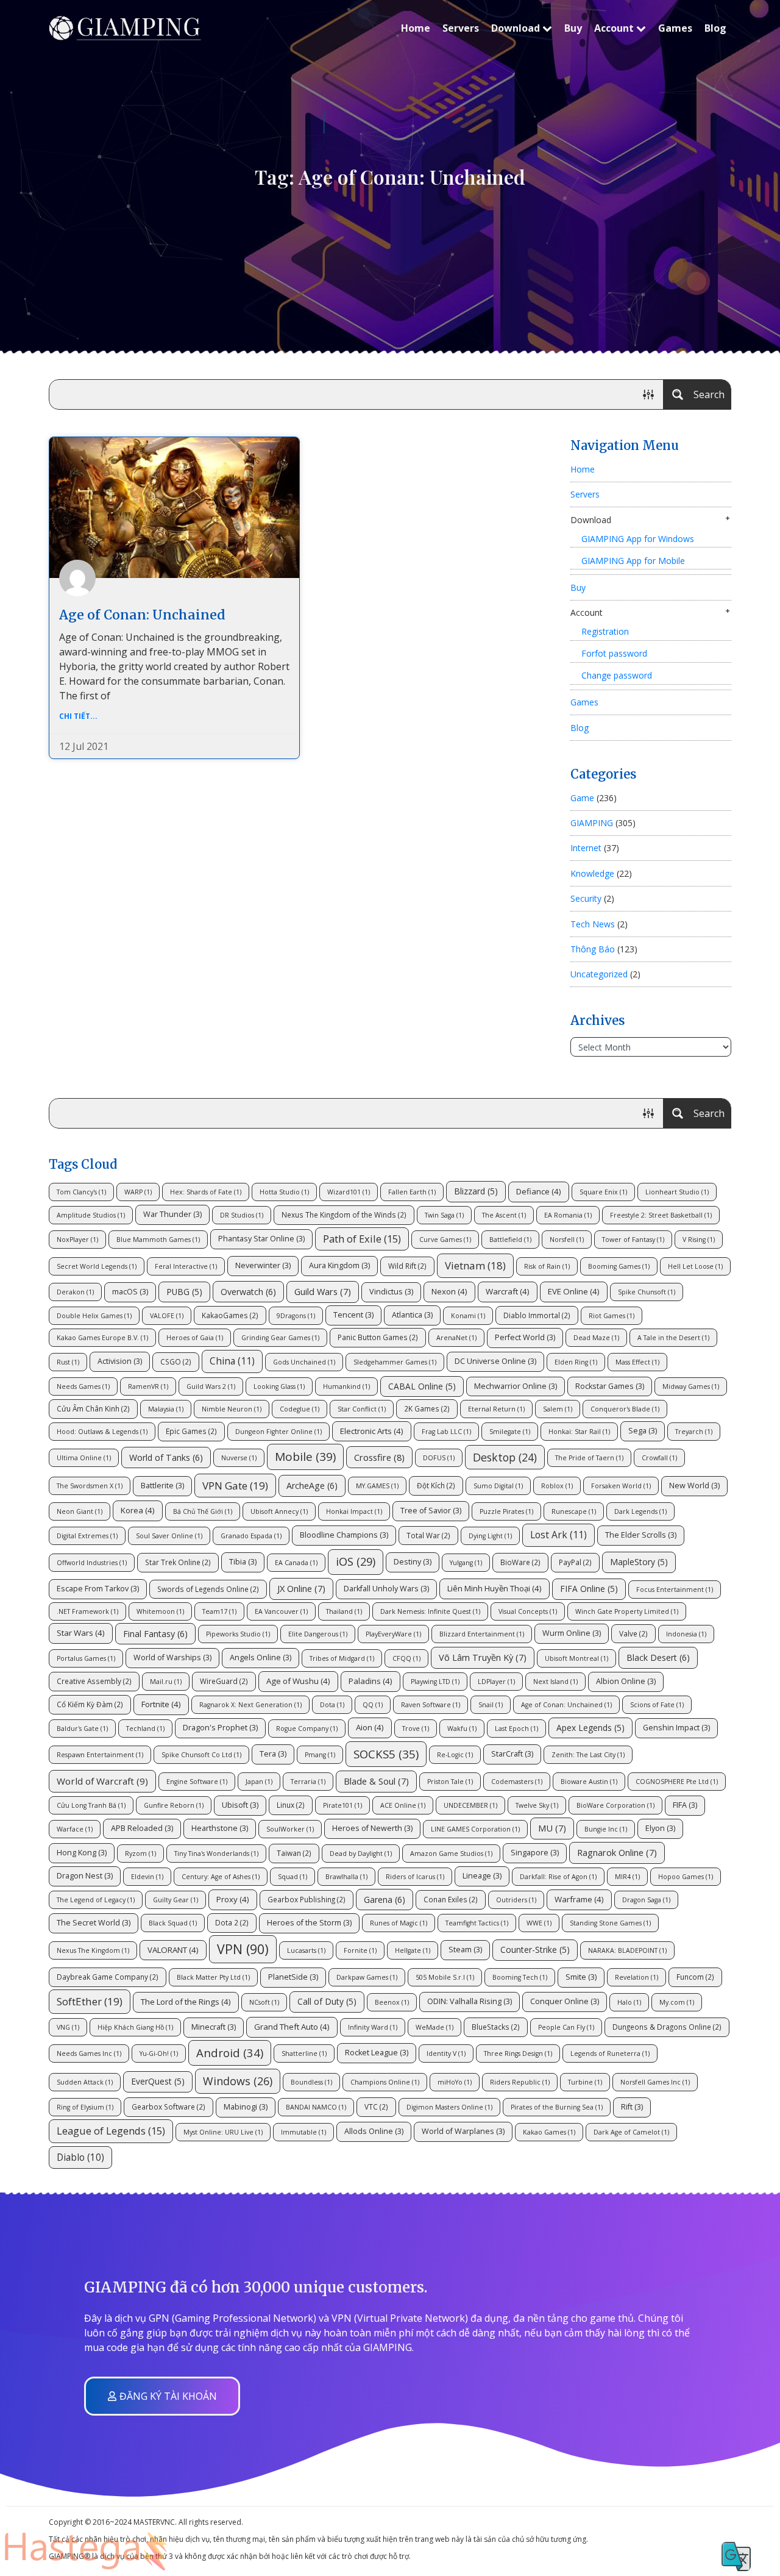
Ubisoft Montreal (576, 1658)
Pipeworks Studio (238, 1634)
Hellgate (413, 1950)
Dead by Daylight (361, 1854)
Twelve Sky (537, 1805)
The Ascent (504, 1215)
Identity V (446, 2053)
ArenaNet (456, 1338)
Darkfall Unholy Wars (386, 1589)
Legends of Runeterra (610, 2053)
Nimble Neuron (232, 1409)
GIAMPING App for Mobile (633, 561)
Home (416, 28)
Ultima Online (84, 1458)
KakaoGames (230, 1315)
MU (552, 1828)
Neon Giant (80, 1511)
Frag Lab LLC (446, 1432)
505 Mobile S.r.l (445, 1977)
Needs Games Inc (89, 2053)
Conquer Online (565, 2001)
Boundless (311, 2082)
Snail (491, 1705)
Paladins (370, 1681)
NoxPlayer (77, 1240)
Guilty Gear (175, 1900)
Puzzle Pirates (506, 1511)
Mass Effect (637, 1362)
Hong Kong (82, 1853)
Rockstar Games (610, 1386)
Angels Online (261, 1657)
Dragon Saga (646, 1900)
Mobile (305, 1457)
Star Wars (81, 1633)
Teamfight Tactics (477, 1923)
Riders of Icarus (415, 1877)
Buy (573, 28)
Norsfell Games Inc (655, 2082)
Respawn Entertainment (100, 1755)
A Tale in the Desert (673, 1338)
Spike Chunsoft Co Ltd (201, 1755)
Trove (416, 1729)
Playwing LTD (435, 1682)
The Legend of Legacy (96, 1900)
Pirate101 (342, 1805)
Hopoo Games (686, 1877)
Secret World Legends (97, 1266)
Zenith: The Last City (588, 1755)
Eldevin (147, 1877)
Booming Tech (520, 1977)
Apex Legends (590, 1728)
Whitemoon (160, 1611)
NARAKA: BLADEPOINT (627, 1950)
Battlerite (162, 1486)
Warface (75, 1829)
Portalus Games (86, 1658)
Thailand (344, 1611)
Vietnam (475, 1265)
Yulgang (466, 1563)
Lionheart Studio (677, 1192)
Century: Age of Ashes (221, 1877)
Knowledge (592, 873)
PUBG (184, 1292)
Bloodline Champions (344, 1535)
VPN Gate (235, 1486)
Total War (428, 1535)
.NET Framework (87, 1611)
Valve (633, 1633)
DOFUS (439, 1458)
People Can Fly (566, 2027)
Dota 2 (232, 1922)
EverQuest (158, 2081)
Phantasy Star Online (261, 1239)
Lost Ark (558, 1535)
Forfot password (614, 653)
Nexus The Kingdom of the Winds (344, 1215)
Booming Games (619, 1266)
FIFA (685, 1805)
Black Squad (173, 1923)
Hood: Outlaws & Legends (102, 1432)
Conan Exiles (451, 1899)
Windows (238, 2081)
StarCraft (512, 1754)
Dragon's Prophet (220, 1728)
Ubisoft (240, 1805)
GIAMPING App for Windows (638, 539)
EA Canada (296, 1563)
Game (582, 798)
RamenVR (148, 1386)
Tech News (593, 924)
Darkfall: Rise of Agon (558, 1877)
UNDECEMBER (470, 1805)
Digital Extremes (87, 1536)
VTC (376, 2107)
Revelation (636, 1977)
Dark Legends (640, 1511)
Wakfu (462, 1729)
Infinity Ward (373, 2027)
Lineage (482, 1876)
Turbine (585, 2082)
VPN (243, 1949)
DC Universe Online (495, 1361)
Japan (259, 1782)
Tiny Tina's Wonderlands (216, 1854)
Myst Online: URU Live (223, 2132)
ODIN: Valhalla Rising (470, 2001)
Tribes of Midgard (342, 1658)
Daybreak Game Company (108, 1977)
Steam (465, 1950)
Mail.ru (166, 1682)
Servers (461, 28)
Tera (273, 1754)
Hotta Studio (284, 1192)
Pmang (320, 1755)
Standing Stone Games (610, 1923)
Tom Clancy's (81, 1192)
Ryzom (140, 1854)
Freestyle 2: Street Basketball (661, 1215)
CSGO (176, 1361)
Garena (385, 1900)
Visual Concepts (528, 1611)
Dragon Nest (85, 1876)
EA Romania (568, 1215)
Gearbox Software (168, 2107)
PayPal (575, 1562)
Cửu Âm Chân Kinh (93, 1408)
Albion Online (626, 1681)
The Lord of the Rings (186, 2002)
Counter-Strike (535, 1950)
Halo (629, 2002)
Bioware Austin (589, 1782)
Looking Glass (279, 1386)
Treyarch (694, 1432)
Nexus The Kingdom (93, 1950)
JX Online (301, 1588)
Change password (617, 675)
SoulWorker (290, 1829)
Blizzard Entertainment (482, 1634)
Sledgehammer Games (395, 1362)
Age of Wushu (298, 1681)
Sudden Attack (85, 2082)
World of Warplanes (463, 2131)
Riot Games (612, 1316)
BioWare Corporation (615, 1805)
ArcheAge (312, 1486)
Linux (291, 1805)
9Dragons (296, 1316)
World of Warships (172, 1657)
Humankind (346, 1386)
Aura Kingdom (339, 1265)
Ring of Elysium (85, 2107)
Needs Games (83, 1386)
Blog (715, 28)
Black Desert (658, 1657)
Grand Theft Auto (292, 2027)
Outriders (516, 1900)
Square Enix (603, 1192)
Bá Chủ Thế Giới (203, 1511)
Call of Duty (327, 2001)
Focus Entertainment (675, 1589)
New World (694, 1486)
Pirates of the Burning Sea (557, 2107)
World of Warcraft (102, 1781)
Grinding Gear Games (280, 1338)
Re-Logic (455, 1755)
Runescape (574, 1511)
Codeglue (300, 1409)
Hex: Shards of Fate (206, 1192)
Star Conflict (362, 1409)
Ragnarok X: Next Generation (250, 1705)
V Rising (699, 1240)
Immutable (303, 2132)
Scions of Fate (657, 1705)
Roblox (557, 1486)
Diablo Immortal (537, 1315)
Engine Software (197, 1782)
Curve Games (445, 1240)
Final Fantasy (155, 1634)
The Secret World (94, 1923)
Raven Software (431, 1705)
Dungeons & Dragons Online (667, 2027)
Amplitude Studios (91, 1215)
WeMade (434, 2027)
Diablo (80, 2157)
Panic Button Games (378, 1337)
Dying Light (490, 1536)
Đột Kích (436, 1485)
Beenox (392, 2002)
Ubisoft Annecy (279, 1511)
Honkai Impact (354, 1511)
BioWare (520, 1562)
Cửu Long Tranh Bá (91, 1805)
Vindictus (391, 1292)
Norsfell (567, 1240)
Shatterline (304, 2053)
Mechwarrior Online (516, 1386)
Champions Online (385, 2082)
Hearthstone (220, 1828)
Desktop (505, 1457)
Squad (292, 1877)
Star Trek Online (178, 1562)
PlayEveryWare (393, 1634)
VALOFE (167, 1316)
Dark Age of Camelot (631, 2132)
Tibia (243, 1562)
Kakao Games (549, 2132)
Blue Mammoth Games (158, 1240)
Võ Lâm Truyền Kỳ (483, 1657)
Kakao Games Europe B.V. (102, 1338)
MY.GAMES (377, 1486)
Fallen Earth (412, 1192)
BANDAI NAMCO (316, 2107)
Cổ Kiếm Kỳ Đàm (90, 1704)
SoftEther (90, 2001)
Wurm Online (572, 1633)
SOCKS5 (386, 1754)
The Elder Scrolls (641, 1535)
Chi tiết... (78, 716)
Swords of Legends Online (208, 1589)
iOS (356, 1561)
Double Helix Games (94, 1316)
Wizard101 (349, 1192)
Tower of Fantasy (633, 1240)
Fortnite (161, 1704)
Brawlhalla (346, 1877)
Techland (145, 1729)
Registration (605, 631)
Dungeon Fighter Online (278, 1432)
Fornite (360, 1950)
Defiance (539, 1191)
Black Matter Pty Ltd (213, 1977)
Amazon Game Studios (451, 1854)
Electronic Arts (372, 1431)
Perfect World (525, 1337)
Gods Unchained (304, 1362)
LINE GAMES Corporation (475, 1829)
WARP (138, 1192)
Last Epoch (516, 1729)
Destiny (413, 1562)
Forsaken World (621, 1486)
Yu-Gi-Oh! (159, 2053)
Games (675, 28)
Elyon (660, 1828)
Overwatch (248, 1292)
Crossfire (379, 1457)
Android (230, 2053)
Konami (468, 1316)
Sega (643, 1431)
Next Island (555, 1682)
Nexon (449, 1291)
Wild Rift (407, 1266)
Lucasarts (306, 1950)
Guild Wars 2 (211, 1386)
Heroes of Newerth (372, 1828)
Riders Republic (520, 2082)
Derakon (75, 1292)
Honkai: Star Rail (579, 1432)
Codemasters (517, 1782)
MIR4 (627, 1877)
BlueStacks (496, 2027)
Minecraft (214, 2027)
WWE (539, 1923)
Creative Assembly (94, 1681)
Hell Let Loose (695, 1266)
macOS (130, 1292)
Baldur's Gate (82, 1729)
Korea (138, 1510)
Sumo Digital (498, 1486)
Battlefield (510, 1240)
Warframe (579, 1899)
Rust (68, 1362)
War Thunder (172, 1214)
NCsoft (264, 2002)
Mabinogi (246, 2107)
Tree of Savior (431, 1511)
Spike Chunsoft (647, 1292)
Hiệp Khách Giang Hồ (135, 2027)
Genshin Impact (676, 1728)
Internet (586, 848)
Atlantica (412, 1315)
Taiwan (294, 1853)
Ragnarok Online (617, 1852)
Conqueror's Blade (625, 1409)
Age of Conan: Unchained (142, 615)
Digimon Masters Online (449, 2107)
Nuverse (239, 1458)
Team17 (219, 1611)
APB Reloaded (142, 1828)
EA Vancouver (281, 1611)
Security (586, 898)
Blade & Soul (376, 1781)
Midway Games (691, 1386)
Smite (581, 1977)
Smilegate (510, 1432)
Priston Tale (450, 1782)
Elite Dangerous (318, 1634)
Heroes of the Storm (309, 1923)
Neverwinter (263, 1265)
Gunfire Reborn (174, 1805)
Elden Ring (576, 1362)
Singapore (535, 1853)
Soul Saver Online (169, 1536)
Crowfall (659, 1458)
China (232, 1361)
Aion (370, 1727)
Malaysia (166, 1409)
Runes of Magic (399, 1923)
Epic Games (191, 1431)
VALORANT (173, 1950)
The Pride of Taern (589, 1458)
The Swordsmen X (90, 1486)
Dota (332, 1705)
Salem (558, 1409)
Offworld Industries (92, 1563)
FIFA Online (589, 1589)
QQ (373, 1705)
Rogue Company (307, 1729)
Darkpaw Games (367, 1977)
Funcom (695, 1977)
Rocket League (377, 2053)
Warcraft (508, 1291)
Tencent (353, 1315)
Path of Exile (362, 1239)
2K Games (427, 1408)
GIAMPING (592, 823)
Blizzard (476, 1191)
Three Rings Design (518, 2053)
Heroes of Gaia (195, 1338)
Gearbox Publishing (307, 1899)
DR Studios (242, 1215)
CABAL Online (422, 1386)
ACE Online (403, 1805)
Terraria (308, 1782)
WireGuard (224, 1681)
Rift (632, 2107)
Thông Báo (593, 949)
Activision (120, 1361)
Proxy (233, 1899)
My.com (677, 2002)
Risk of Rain (547, 1266)
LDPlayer (496, 1682)
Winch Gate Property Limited (627, 1611)
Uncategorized (599, 974)
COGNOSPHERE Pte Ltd (677, 1782)
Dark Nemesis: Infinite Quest (430, 1611)
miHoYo (455, 2082)
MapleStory (639, 1562)
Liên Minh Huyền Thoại (495, 1588)
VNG (68, 2027)
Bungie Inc (606, 1829)
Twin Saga (444, 1215)
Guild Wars (323, 1291)
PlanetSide (293, 1977)
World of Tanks (166, 1457)
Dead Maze (596, 1338)
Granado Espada (251, 1536)
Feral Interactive (186, 1266)
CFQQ (406, 1658)
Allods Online (374, 2131)
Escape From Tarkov (98, 1589)
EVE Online (574, 1291)
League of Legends (111, 2131)
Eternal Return (496, 1409)
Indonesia (686, 1634)
